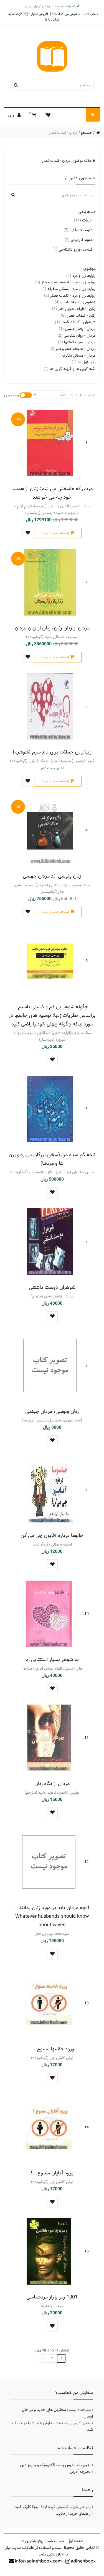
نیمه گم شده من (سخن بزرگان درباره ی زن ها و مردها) (52, 1159)
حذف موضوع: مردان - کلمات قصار (67, 161)
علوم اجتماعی (78, 230)
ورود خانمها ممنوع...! (52, 2049)
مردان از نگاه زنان (52, 1784)
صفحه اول (75, 2541)
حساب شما (91, 14)
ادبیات (83, 220)
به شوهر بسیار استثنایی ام (52, 1659)
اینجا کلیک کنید (27, 2507)
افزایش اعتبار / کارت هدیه (28, 14)
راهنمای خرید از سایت (73, 2514)
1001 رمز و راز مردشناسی (52, 2297)
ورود (11, 115)
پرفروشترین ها (32, 2541)
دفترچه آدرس (80, 2472)
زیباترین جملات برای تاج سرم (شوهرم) (52, 752)
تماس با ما (52, 19)
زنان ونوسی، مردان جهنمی (52, 1411)
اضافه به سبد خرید (55, 533)
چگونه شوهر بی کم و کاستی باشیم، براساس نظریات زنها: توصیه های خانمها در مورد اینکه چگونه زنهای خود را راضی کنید (52, 1015)
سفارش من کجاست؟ (66, 14)
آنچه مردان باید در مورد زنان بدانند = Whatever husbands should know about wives (52, 1916)
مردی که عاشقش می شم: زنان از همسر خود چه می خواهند (52, 493)
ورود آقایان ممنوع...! (52, 2173)
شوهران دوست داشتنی (52, 1287)
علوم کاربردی (79, 240)
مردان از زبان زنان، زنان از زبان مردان (52, 628)
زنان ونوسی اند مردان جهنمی (52, 876)
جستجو (87, 133)
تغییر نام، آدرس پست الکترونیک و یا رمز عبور (55, 2465)
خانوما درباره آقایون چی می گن (52, 1535)
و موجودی (12, 395)
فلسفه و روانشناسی (73, 249)
